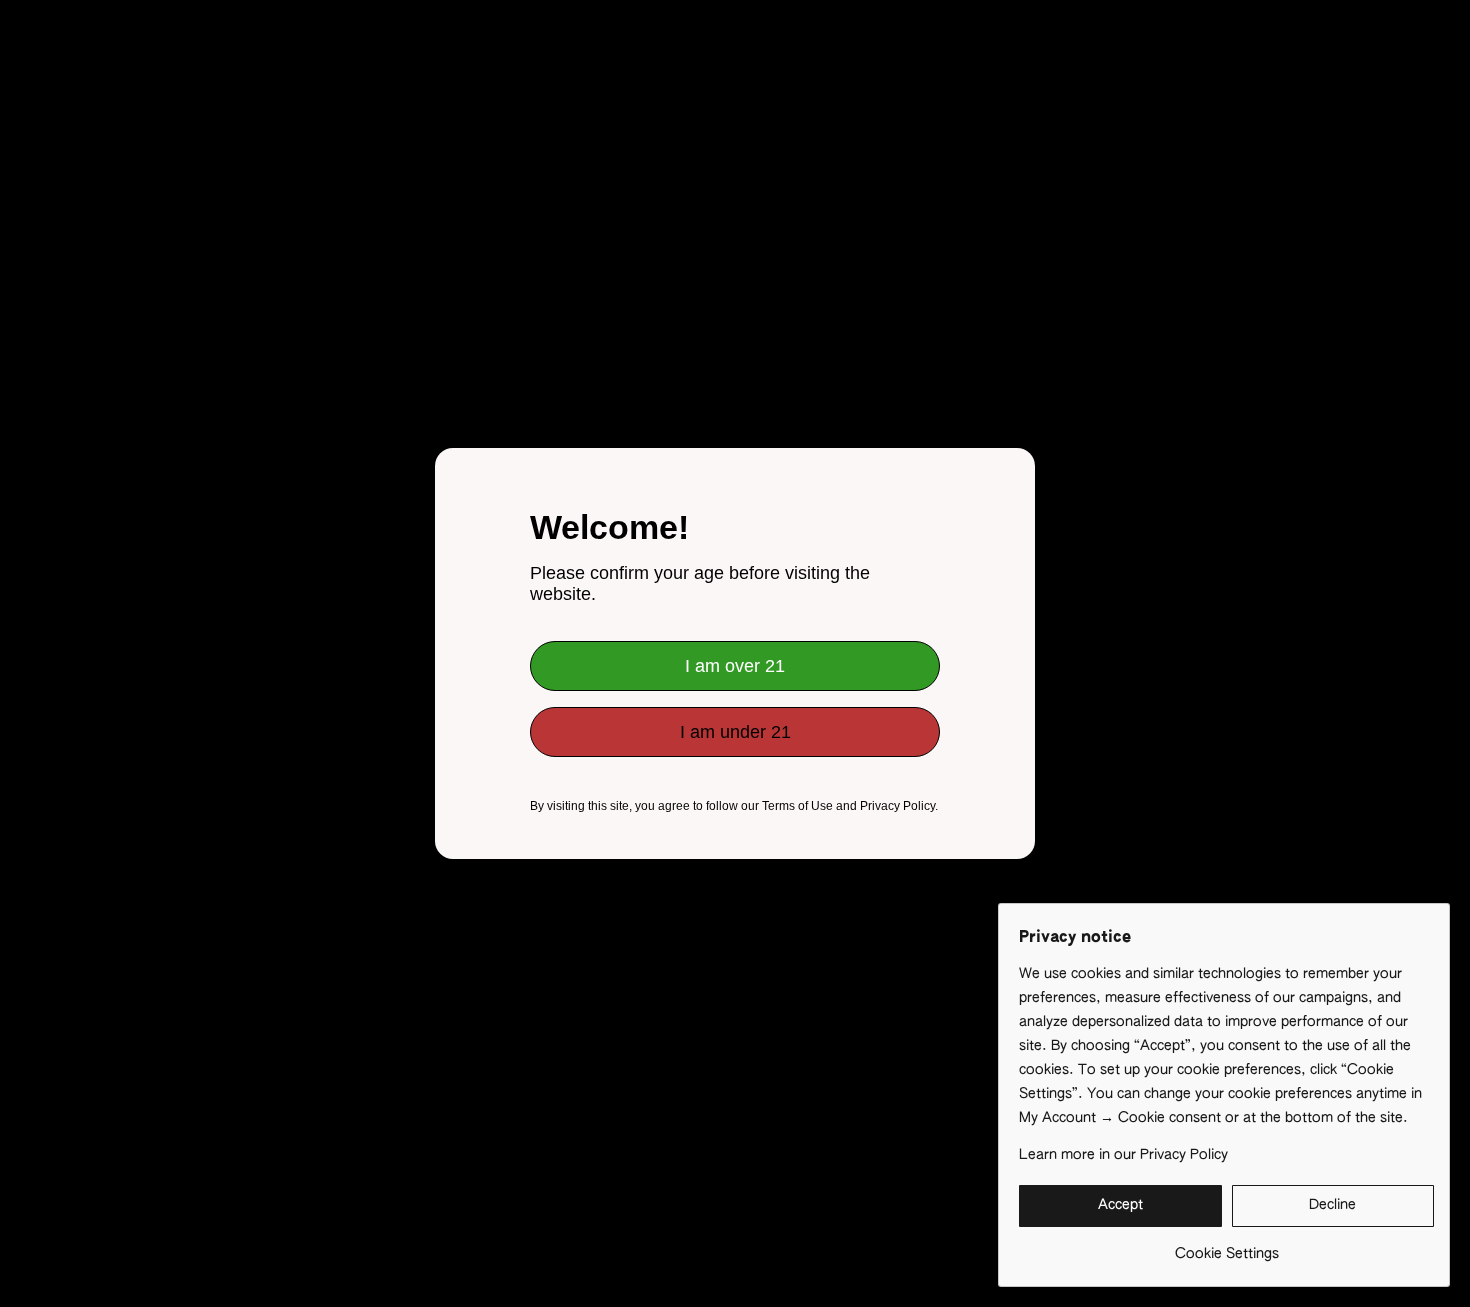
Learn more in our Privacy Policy (1123, 1155)
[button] (1120, 1206)
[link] (1226, 1246)
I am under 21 (735, 732)
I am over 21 (735, 666)
